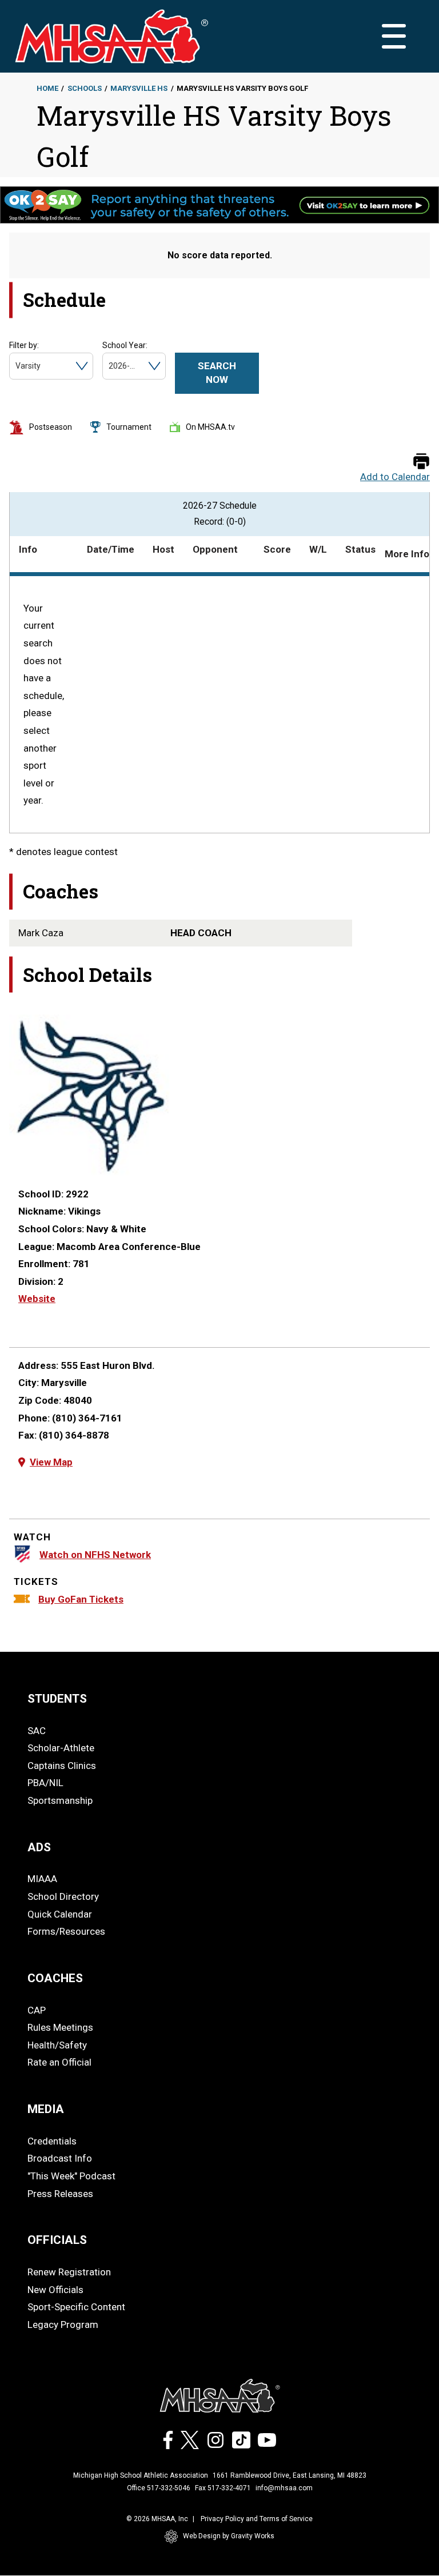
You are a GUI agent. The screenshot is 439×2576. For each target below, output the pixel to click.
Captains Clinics (62, 1766)
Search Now (217, 373)
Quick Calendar (60, 1914)
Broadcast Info (60, 2158)
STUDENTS (57, 1699)
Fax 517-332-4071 (223, 2488)
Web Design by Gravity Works (229, 2536)
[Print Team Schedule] (421, 462)
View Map (51, 1462)
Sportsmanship (60, 1800)
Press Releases (60, 2194)
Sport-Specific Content (76, 2307)
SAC (37, 1731)
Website (37, 1299)
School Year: (125, 345)
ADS (39, 1847)
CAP (37, 2010)
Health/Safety (57, 2045)
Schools (85, 88)
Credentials (52, 2141)
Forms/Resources (66, 1931)
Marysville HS (139, 88)
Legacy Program (63, 2325)
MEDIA (46, 2109)
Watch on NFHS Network (95, 1555)
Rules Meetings (60, 2027)
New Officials (55, 2290)
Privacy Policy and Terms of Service (257, 2519)
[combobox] (16, 366)
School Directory (63, 1896)
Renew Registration (69, 2272)
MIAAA (42, 1879)
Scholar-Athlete (61, 1748)
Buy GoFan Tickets (81, 1599)
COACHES (55, 1978)
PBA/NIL (45, 1783)
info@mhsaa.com (284, 2488)
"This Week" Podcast (71, 2176)
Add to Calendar (395, 477)
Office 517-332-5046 (159, 2488)
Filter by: (24, 345)
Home (47, 88)
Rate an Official (59, 2062)
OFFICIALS (57, 2240)
